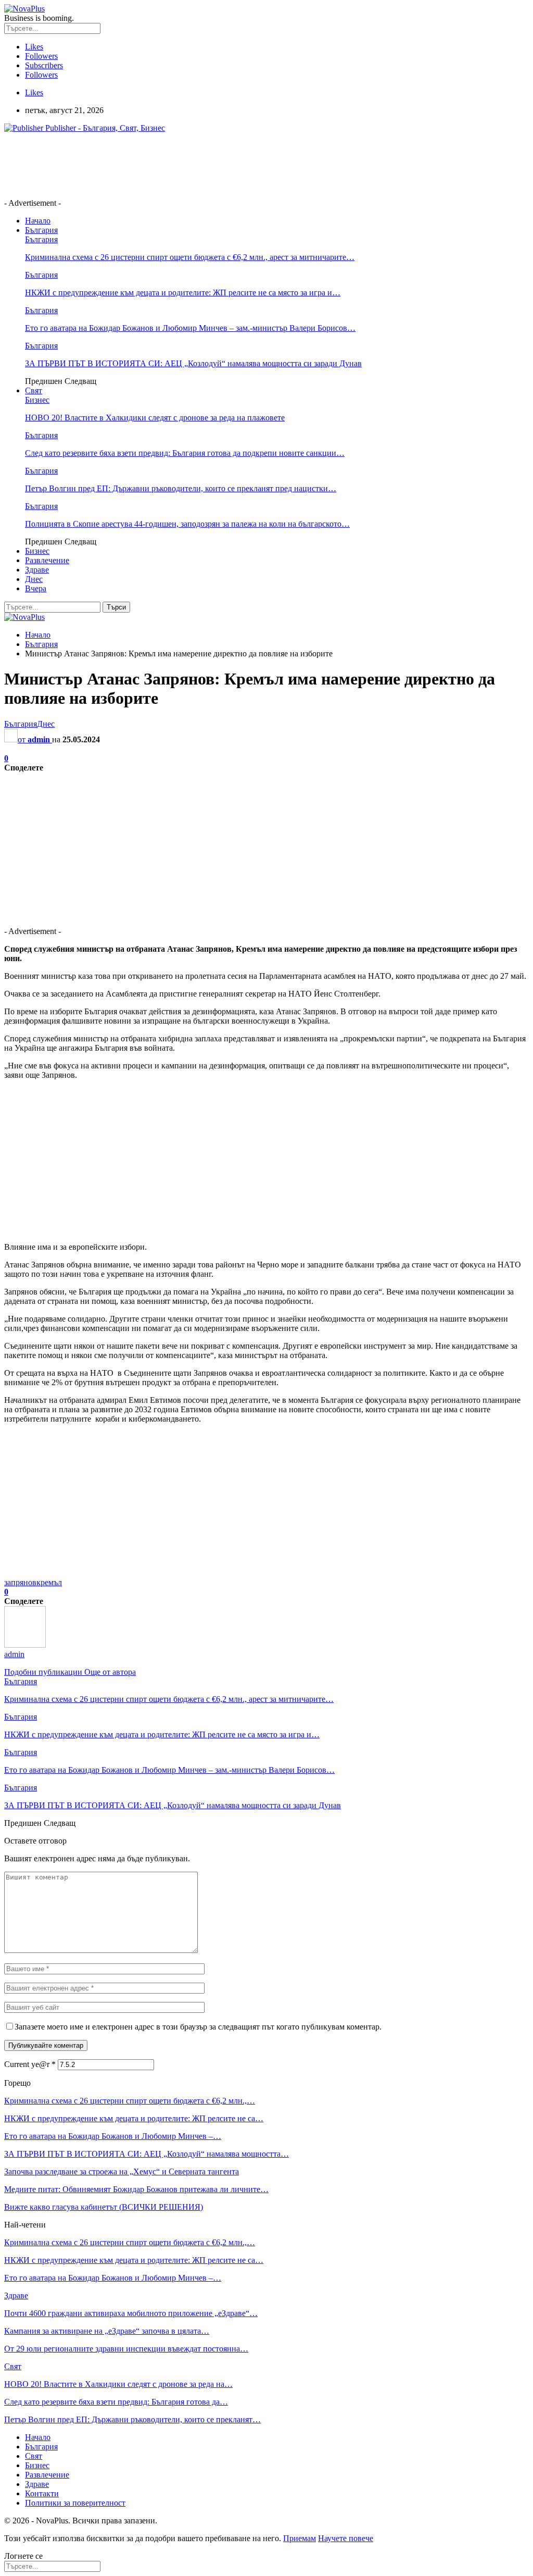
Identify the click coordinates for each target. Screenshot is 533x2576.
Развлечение (47, 560)
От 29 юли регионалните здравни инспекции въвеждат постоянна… (126, 2349)
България (41, 230)
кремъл (49, 1582)
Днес (34, 579)
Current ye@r (30, 2064)
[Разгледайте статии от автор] (25, 1645)
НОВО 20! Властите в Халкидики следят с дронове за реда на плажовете (155, 418)
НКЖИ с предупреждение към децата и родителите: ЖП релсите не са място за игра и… (183, 293)
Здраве (37, 570)
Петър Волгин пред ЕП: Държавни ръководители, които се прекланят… (132, 2419)
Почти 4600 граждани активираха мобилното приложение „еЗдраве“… (131, 2313)
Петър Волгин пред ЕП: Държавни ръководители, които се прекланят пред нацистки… (181, 488)
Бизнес (37, 400)
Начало (38, 221)
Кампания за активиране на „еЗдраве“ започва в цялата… (107, 2331)
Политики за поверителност (75, 2503)
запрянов (20, 1582)
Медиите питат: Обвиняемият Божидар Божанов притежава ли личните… (136, 2189)
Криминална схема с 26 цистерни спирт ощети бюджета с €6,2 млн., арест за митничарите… (190, 257)
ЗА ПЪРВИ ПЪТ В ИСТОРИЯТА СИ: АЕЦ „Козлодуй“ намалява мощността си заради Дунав (193, 363)
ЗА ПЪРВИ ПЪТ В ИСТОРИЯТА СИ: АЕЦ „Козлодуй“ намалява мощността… (147, 2154)
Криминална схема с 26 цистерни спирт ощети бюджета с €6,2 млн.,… (130, 2101)
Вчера (36, 588)
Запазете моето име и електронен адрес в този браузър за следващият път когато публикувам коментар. (198, 2027)
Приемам (300, 2538)
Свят (34, 390)
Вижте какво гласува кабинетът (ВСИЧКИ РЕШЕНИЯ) (104, 2207)
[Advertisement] (194, 165)
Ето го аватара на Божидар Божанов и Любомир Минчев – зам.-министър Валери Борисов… (190, 328)
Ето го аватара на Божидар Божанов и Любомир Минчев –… (113, 2136)
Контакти (42, 2493)
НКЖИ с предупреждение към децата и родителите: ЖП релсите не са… (134, 2118)
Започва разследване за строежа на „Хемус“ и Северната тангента (122, 2171)
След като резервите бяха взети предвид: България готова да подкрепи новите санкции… (185, 453)
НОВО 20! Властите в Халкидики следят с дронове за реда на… (118, 2384)
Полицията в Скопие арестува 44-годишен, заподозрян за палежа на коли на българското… (187, 524)
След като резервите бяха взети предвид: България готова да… (116, 2402)
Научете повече (346, 2538)
